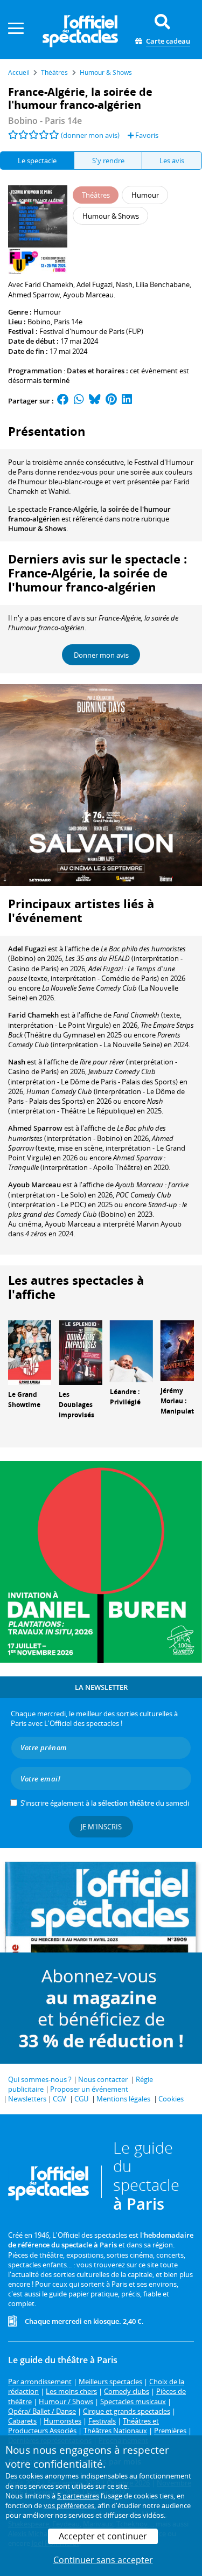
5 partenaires (78, 2496)
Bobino (39, 322)
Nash (17, 1062)
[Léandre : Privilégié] (131, 1350)
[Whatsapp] (79, 401)
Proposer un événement (89, 2089)
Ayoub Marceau (34, 1185)
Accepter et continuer (103, 2536)
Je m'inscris (101, 1827)
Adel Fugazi (27, 949)
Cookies (171, 2099)
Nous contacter (103, 2079)
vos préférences (69, 2505)
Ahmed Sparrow (35, 1128)
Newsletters (27, 2099)
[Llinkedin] (127, 401)
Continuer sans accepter (103, 2560)
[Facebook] (63, 401)
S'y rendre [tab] (108, 161)
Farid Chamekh (33, 1015)
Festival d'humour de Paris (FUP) (91, 331)
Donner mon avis (101, 655)
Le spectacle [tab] (37, 161)
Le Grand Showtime (24, 1400)
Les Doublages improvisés (76, 1405)
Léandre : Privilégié (125, 1397)
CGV (60, 2099)
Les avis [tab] (172, 161)
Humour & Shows (37, 528)
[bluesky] (95, 401)
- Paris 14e (45, 121)
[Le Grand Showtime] (30, 1352)
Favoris (146, 135)
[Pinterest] (111, 401)
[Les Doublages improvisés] (80, 1352)
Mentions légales (123, 2099)
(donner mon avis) (90, 135)
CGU (81, 2099)
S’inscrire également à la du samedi (105, 1803)
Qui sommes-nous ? (40, 2079)
